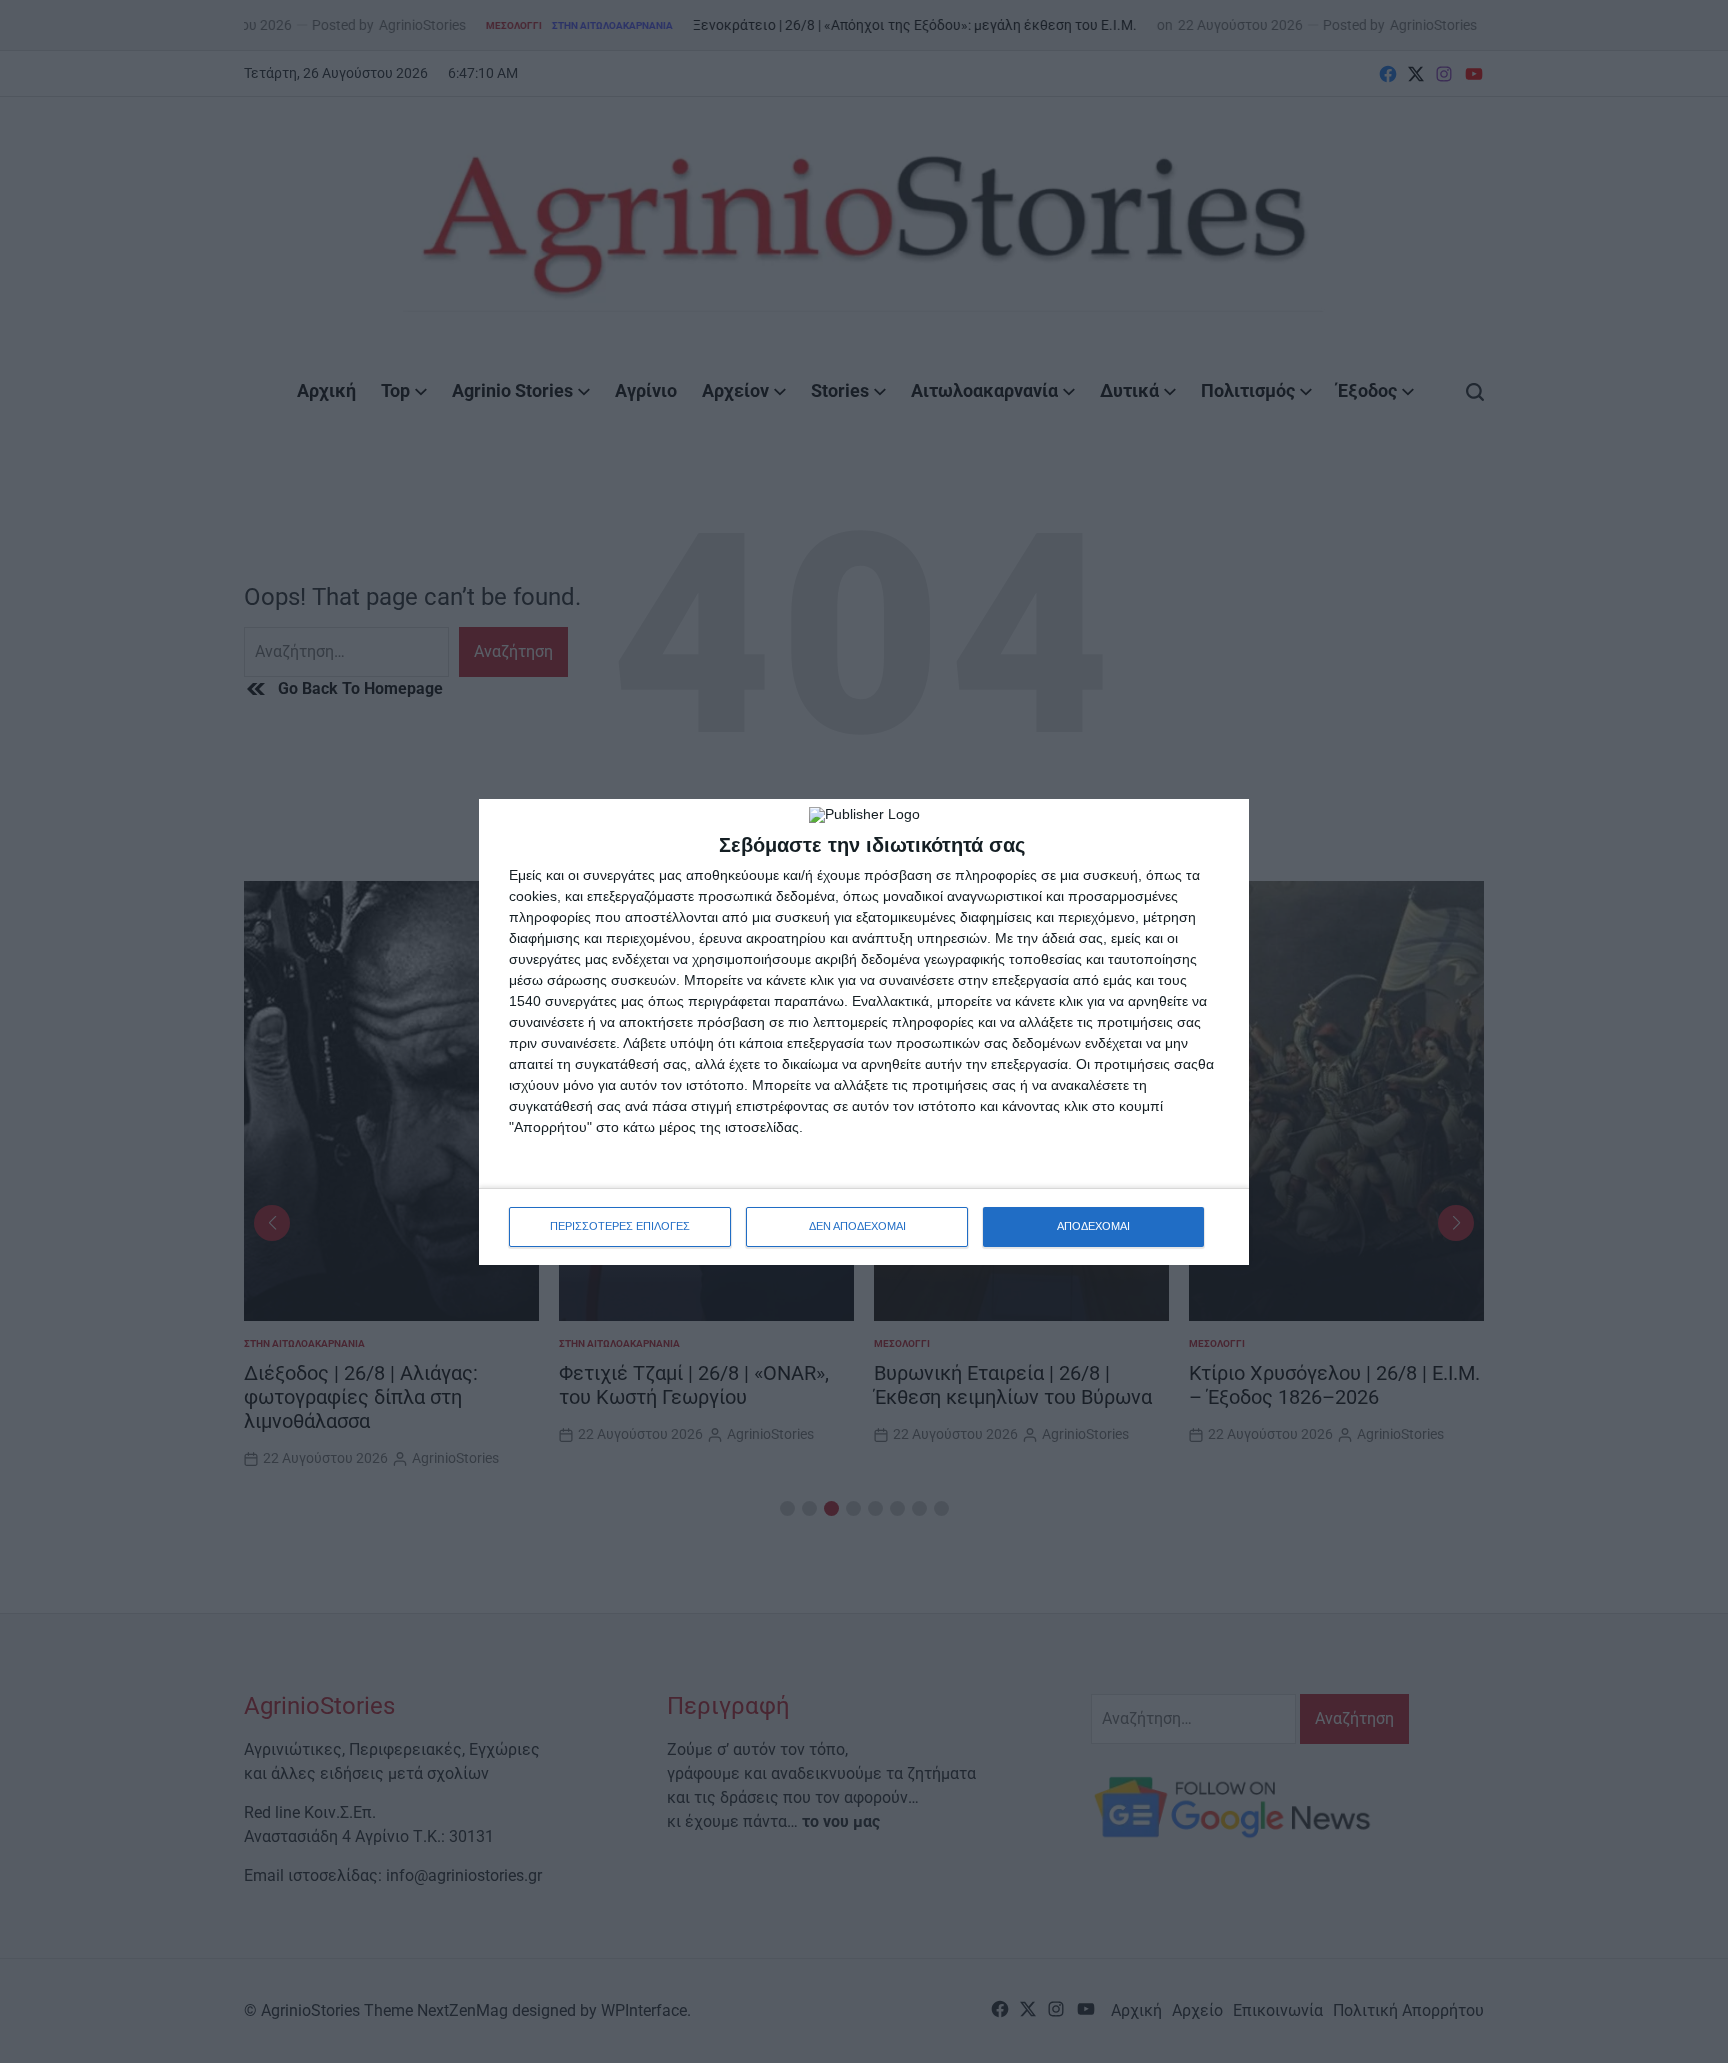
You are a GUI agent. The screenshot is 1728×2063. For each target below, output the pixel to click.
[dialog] (864, 1032)
